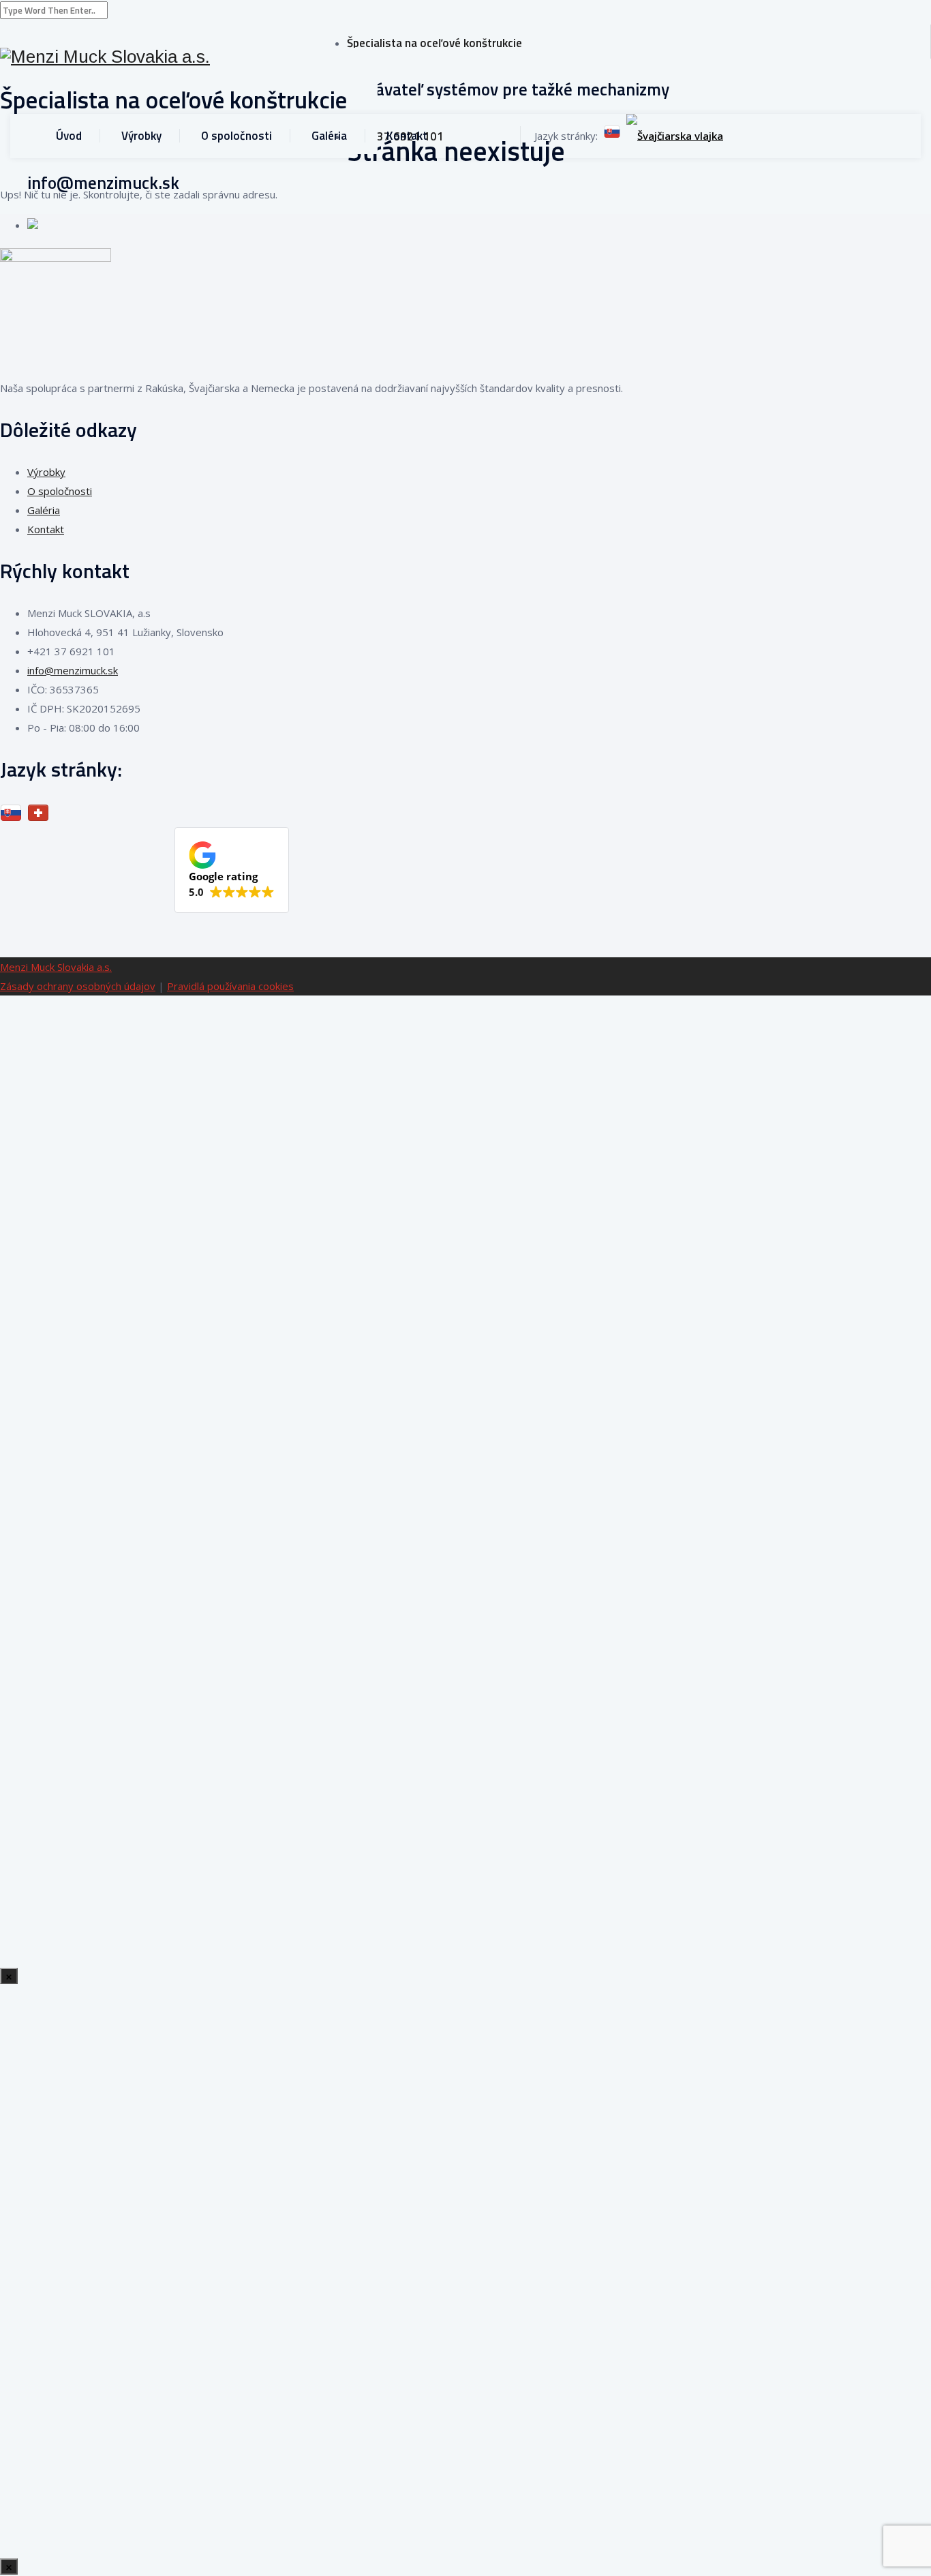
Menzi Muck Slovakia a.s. (56, 967)
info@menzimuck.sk (73, 670)
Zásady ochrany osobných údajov (78, 986)
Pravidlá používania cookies (230, 986)
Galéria (329, 136)
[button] (232, 870)
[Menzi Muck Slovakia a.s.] (173, 57)
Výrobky (141, 136)
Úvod (69, 136)
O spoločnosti (236, 136)
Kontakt (407, 136)
